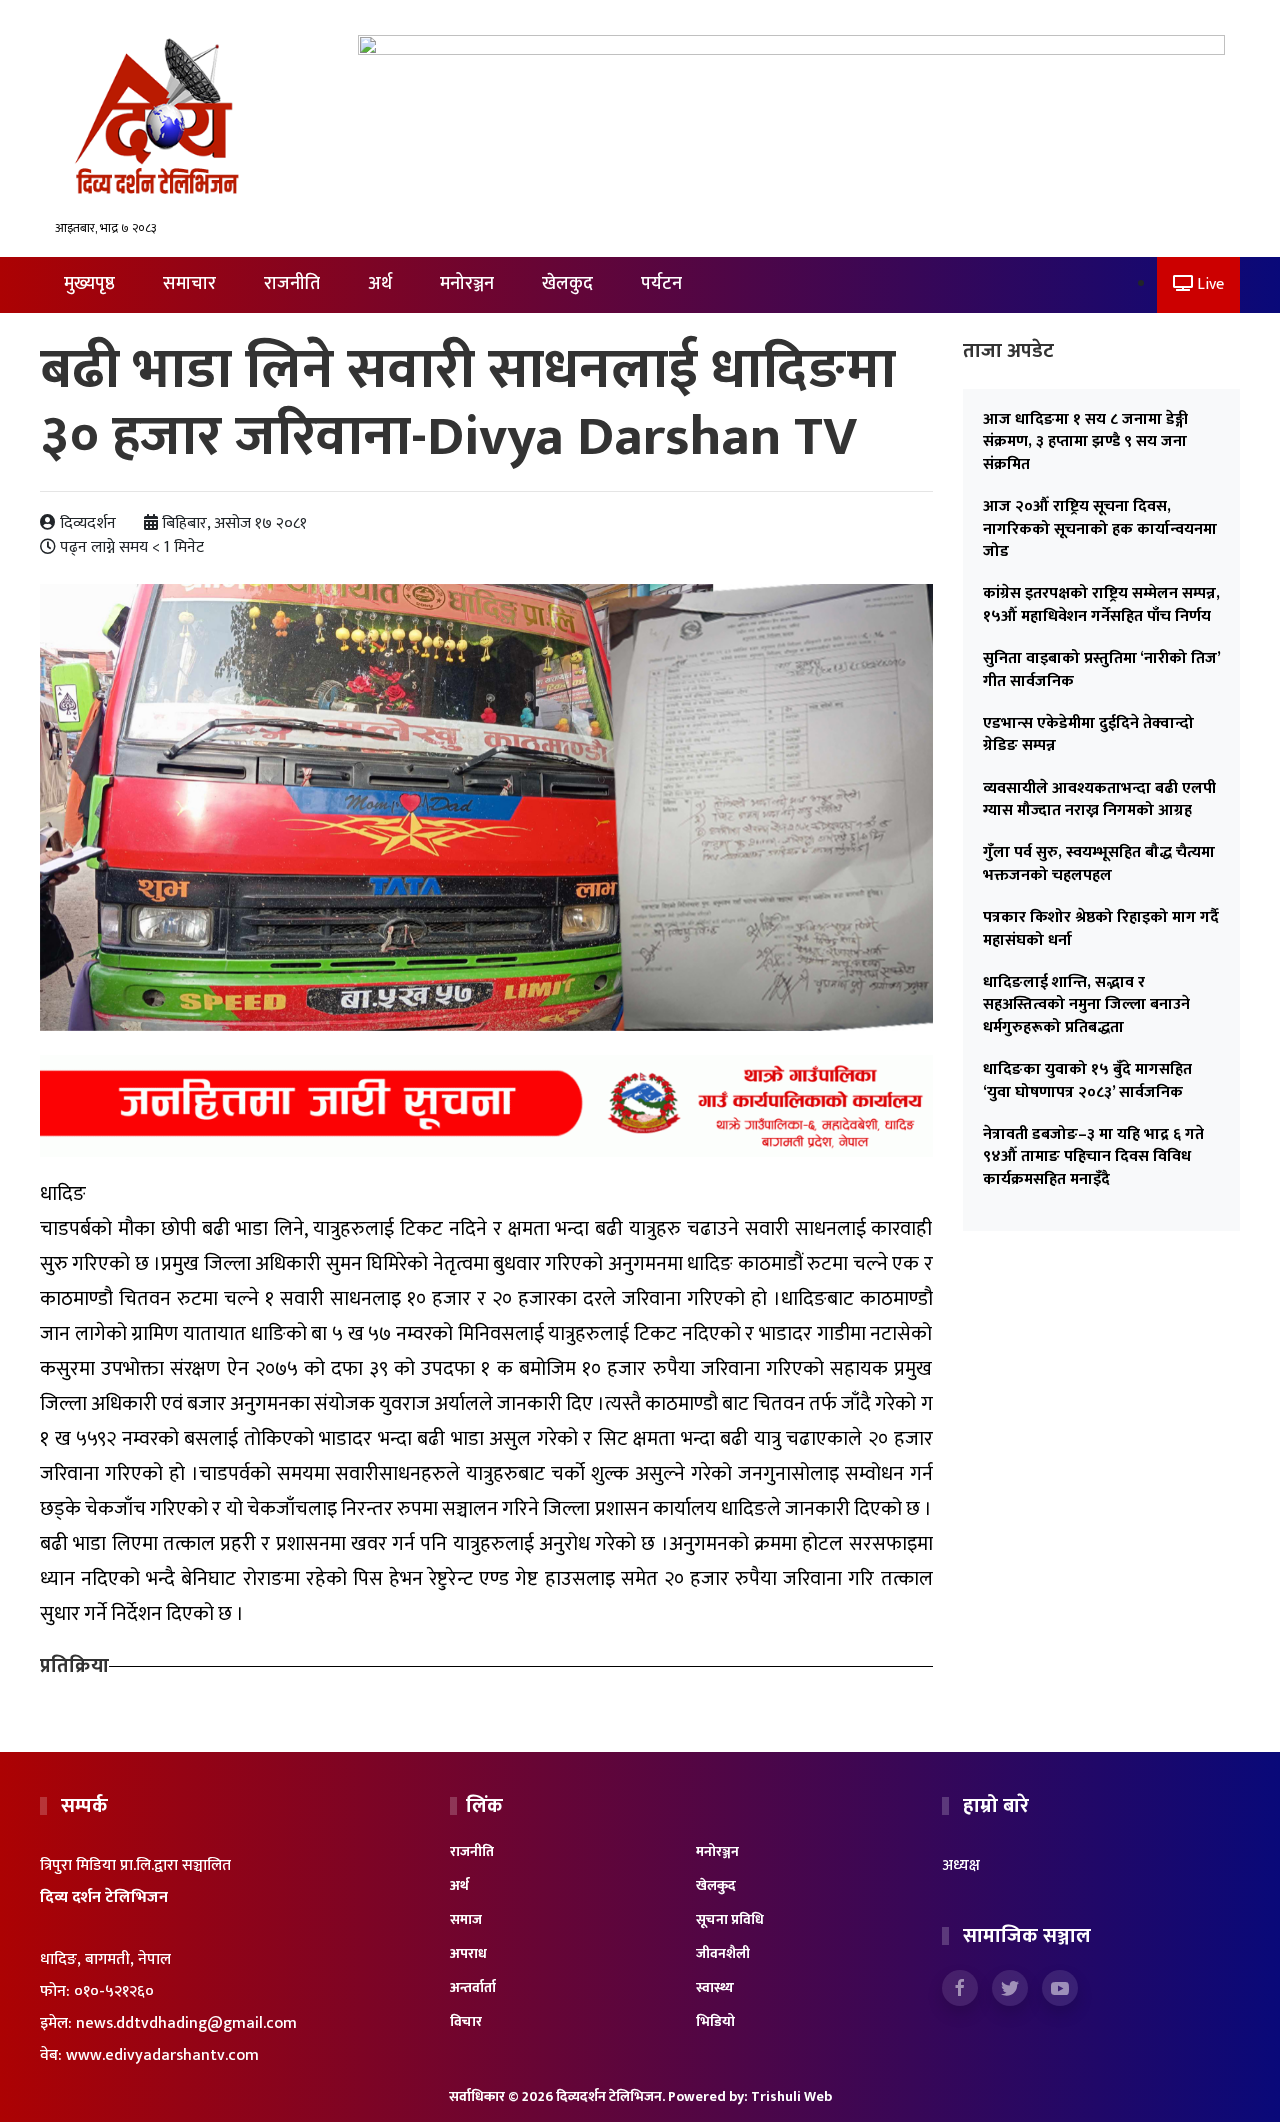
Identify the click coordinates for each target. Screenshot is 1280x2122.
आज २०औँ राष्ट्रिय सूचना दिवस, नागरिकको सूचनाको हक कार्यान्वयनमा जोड (1100, 529)
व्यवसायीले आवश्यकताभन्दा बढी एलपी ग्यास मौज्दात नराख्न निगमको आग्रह (1099, 799)
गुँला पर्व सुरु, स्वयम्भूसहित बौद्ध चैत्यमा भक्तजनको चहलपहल (1099, 863)
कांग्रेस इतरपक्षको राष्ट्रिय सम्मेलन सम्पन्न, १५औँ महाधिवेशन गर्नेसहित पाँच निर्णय (1101, 604)
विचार (466, 2021)
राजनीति (292, 284)
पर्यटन (661, 284)
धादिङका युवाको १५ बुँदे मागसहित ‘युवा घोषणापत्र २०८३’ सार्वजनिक (1087, 1080)
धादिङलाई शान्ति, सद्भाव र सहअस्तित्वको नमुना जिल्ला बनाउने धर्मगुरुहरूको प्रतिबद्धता (1086, 1005)
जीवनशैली (723, 1953)
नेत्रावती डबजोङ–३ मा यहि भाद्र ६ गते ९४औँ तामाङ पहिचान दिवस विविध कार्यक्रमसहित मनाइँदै (1093, 1157)
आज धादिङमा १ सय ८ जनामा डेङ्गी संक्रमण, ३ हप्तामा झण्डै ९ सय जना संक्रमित (1085, 442)
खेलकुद (567, 284)
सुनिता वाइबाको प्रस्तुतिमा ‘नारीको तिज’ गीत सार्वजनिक (1101, 669)
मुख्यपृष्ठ (89, 284)
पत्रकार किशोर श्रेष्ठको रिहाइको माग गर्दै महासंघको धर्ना (1101, 928)
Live (1208, 284)
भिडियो (715, 2021)
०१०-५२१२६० (114, 1991)
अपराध (468, 1953)
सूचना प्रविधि (730, 1919)
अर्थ (380, 284)
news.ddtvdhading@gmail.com (186, 2023)
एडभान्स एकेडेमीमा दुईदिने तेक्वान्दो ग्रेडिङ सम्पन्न (1088, 734)
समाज (466, 1919)
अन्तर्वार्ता (473, 1987)
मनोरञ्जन (467, 284)
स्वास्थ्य (715, 1987)
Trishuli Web (791, 2096)
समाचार (189, 284)
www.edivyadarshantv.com (162, 2055)
